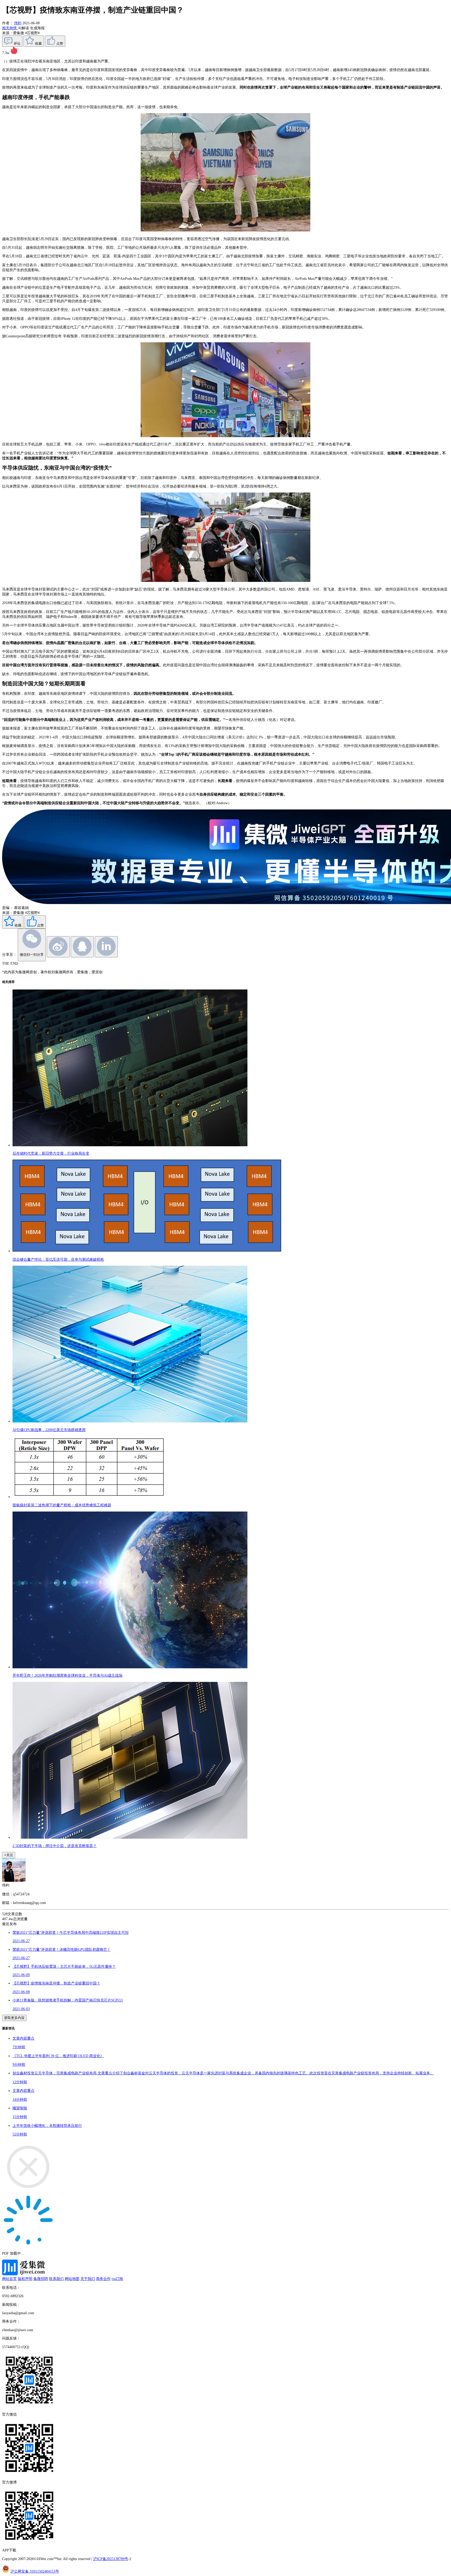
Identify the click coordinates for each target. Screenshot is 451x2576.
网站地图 (72, 2279)
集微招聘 (41, 2279)
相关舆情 (10, 28)
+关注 (9, 1855)
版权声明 (25, 2279)
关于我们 (88, 2279)
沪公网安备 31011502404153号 (35, 2571)
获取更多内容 (14, 2018)
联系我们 (56, 2279)
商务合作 (103, 2279)
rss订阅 (117, 2279)
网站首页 (9, 2279)
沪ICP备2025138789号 (111, 2559)
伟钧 (18, 23)
